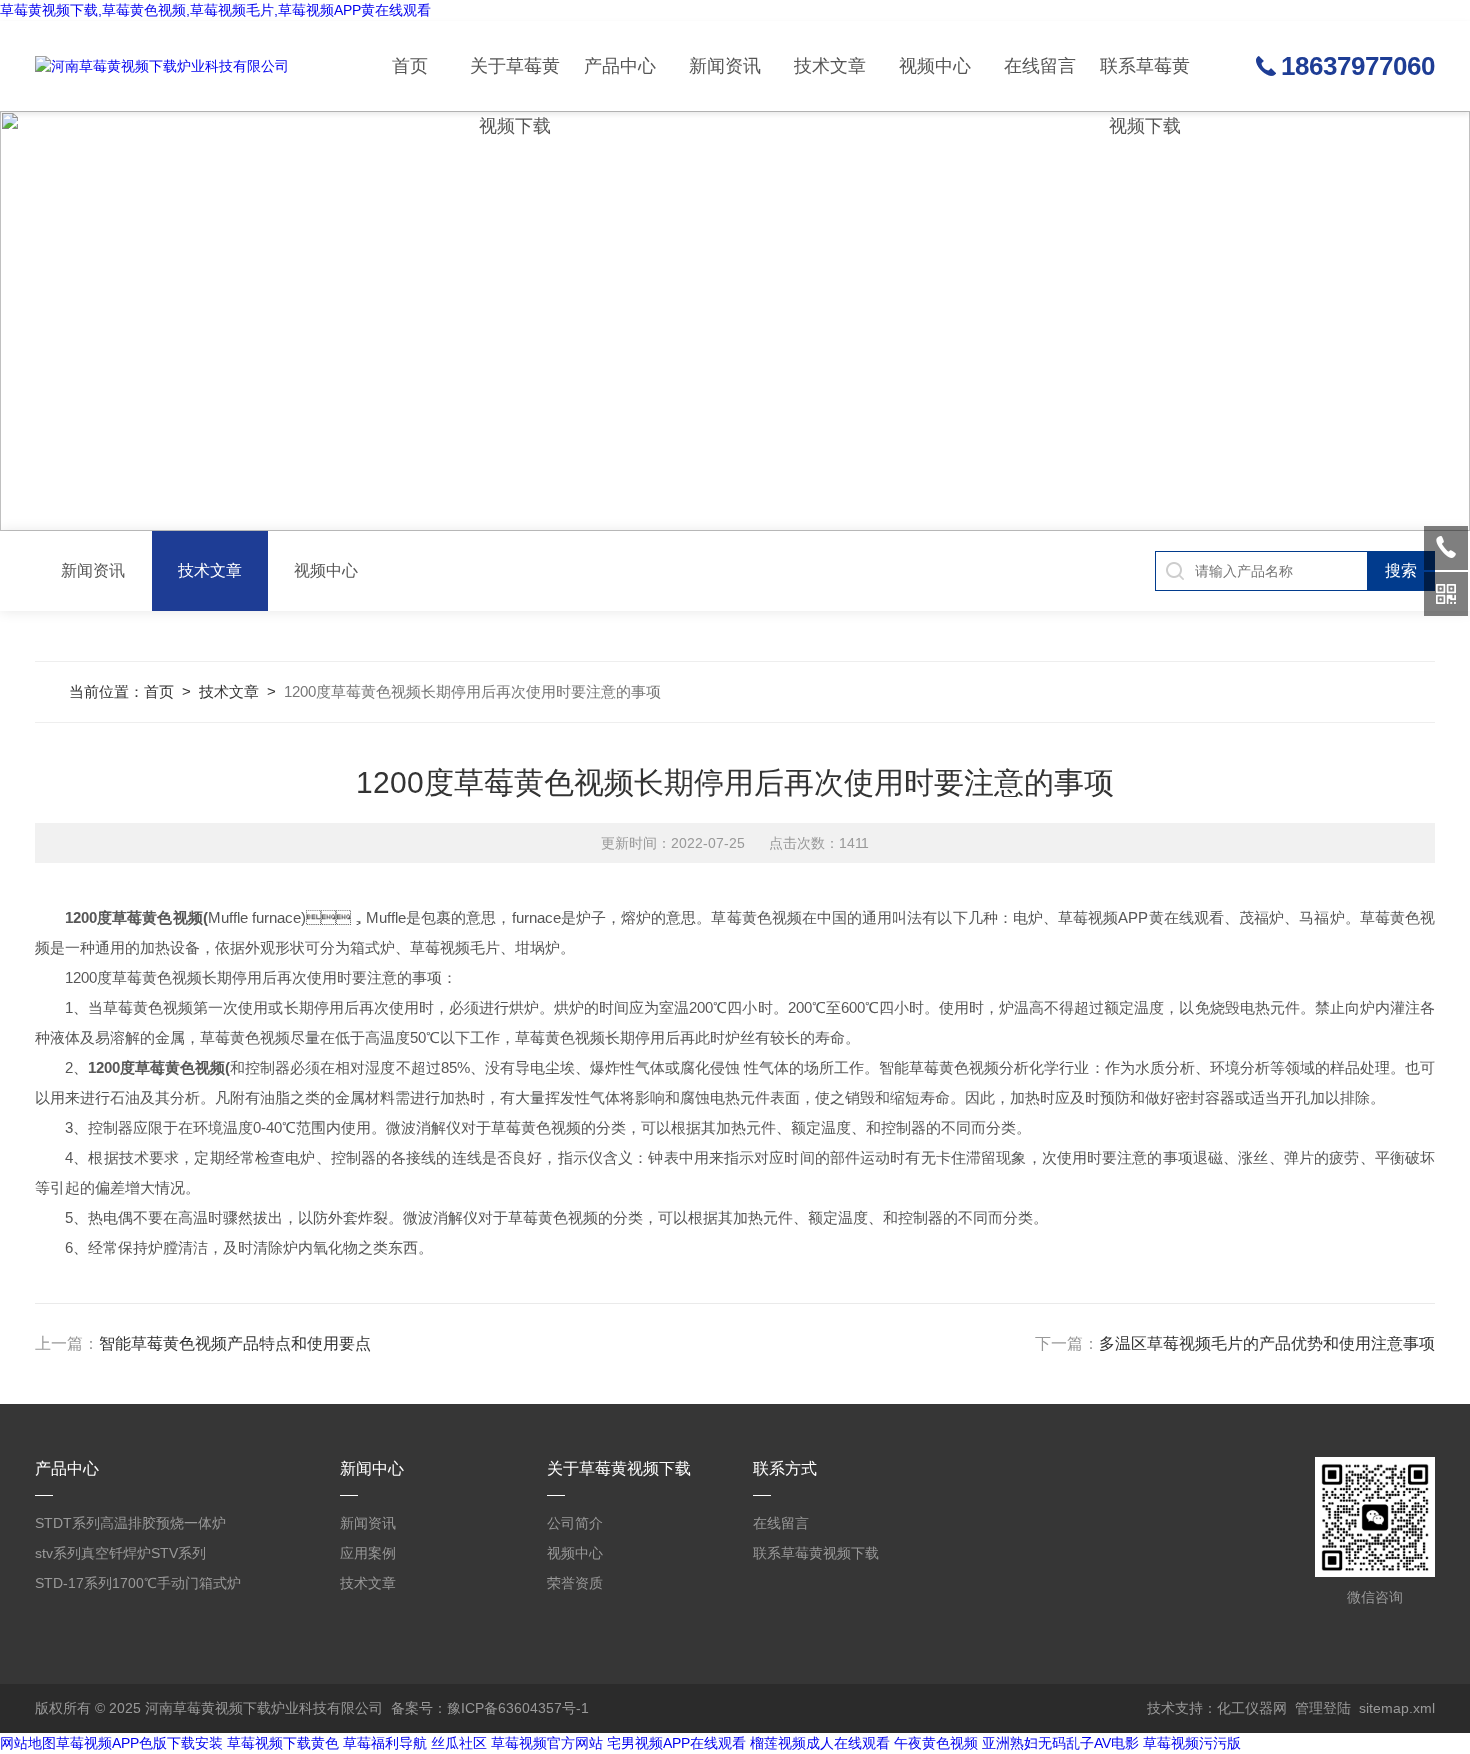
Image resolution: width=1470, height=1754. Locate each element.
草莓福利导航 (385, 1743)
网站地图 (28, 1743)
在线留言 (1040, 66)
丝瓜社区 (459, 1743)
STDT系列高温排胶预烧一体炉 (130, 1523)
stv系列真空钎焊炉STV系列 (120, 1553)
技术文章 (830, 66)
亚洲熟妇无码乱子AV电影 (1060, 1743)
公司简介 (575, 1523)
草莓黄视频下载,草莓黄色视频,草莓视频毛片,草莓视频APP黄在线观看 (215, 10)
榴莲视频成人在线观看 (820, 1743)
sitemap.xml (1397, 1708)
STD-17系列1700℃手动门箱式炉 (138, 1583)
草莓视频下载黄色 (283, 1743)
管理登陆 (1323, 1708)
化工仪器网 (1252, 1708)
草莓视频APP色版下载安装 (139, 1743)
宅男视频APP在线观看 (676, 1743)
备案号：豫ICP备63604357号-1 (490, 1708)
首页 (410, 66)
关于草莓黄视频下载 (515, 83)
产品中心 (620, 66)
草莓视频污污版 (1192, 1743)
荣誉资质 (575, 1583)
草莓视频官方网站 (547, 1743)
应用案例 (368, 1553)
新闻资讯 (725, 66)
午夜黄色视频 (936, 1743)
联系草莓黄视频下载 (1145, 83)
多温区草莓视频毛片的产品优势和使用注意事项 (1267, 1343)
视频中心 (935, 66)
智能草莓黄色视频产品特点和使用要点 (235, 1343)
